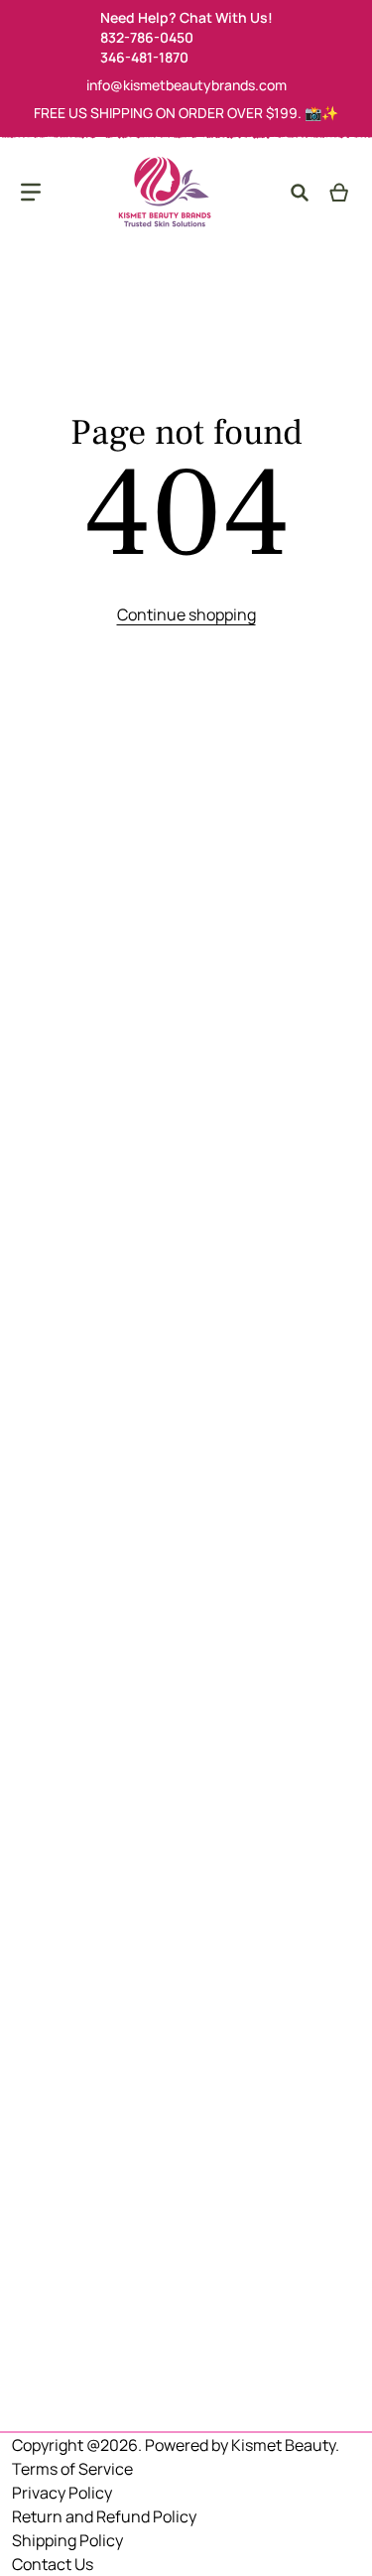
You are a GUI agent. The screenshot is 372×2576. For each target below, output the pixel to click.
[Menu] (31, 193)
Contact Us (53, 2564)
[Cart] (340, 193)
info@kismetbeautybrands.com (186, 85)
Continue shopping (186, 614)
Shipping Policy (67, 2540)
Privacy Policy (62, 2493)
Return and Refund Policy (104, 2516)
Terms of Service (72, 2469)
